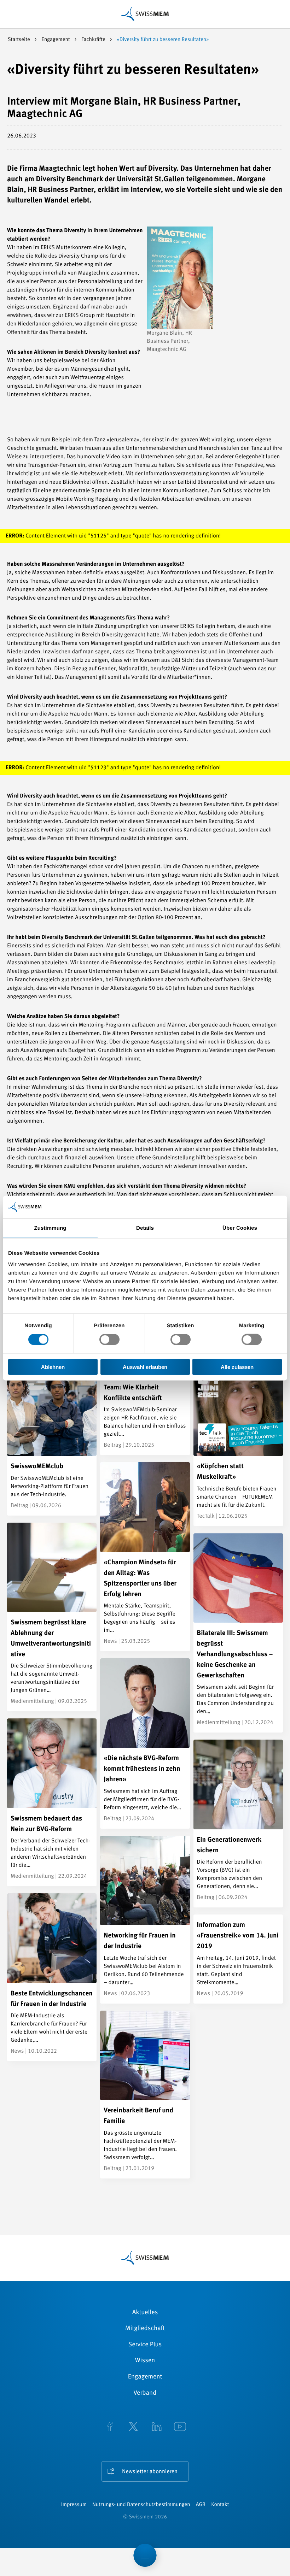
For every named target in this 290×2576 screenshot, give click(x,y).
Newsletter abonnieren (150, 2472)
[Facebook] (110, 2427)
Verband (145, 2393)
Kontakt (220, 2505)
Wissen (145, 2361)
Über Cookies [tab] (240, 1228)
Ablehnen (53, 1367)
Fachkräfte (94, 40)
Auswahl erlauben (145, 1367)
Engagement (56, 40)
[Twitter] (133, 2427)
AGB (201, 2505)
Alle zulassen (237, 1367)
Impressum (74, 2505)
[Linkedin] (157, 2427)
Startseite (19, 40)
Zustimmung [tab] (50, 1228)
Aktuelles (145, 2313)
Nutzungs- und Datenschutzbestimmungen (141, 2505)
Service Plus (145, 2345)
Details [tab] (145, 1228)
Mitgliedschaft (145, 2329)
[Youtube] (180, 2427)
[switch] (109, 1340)
